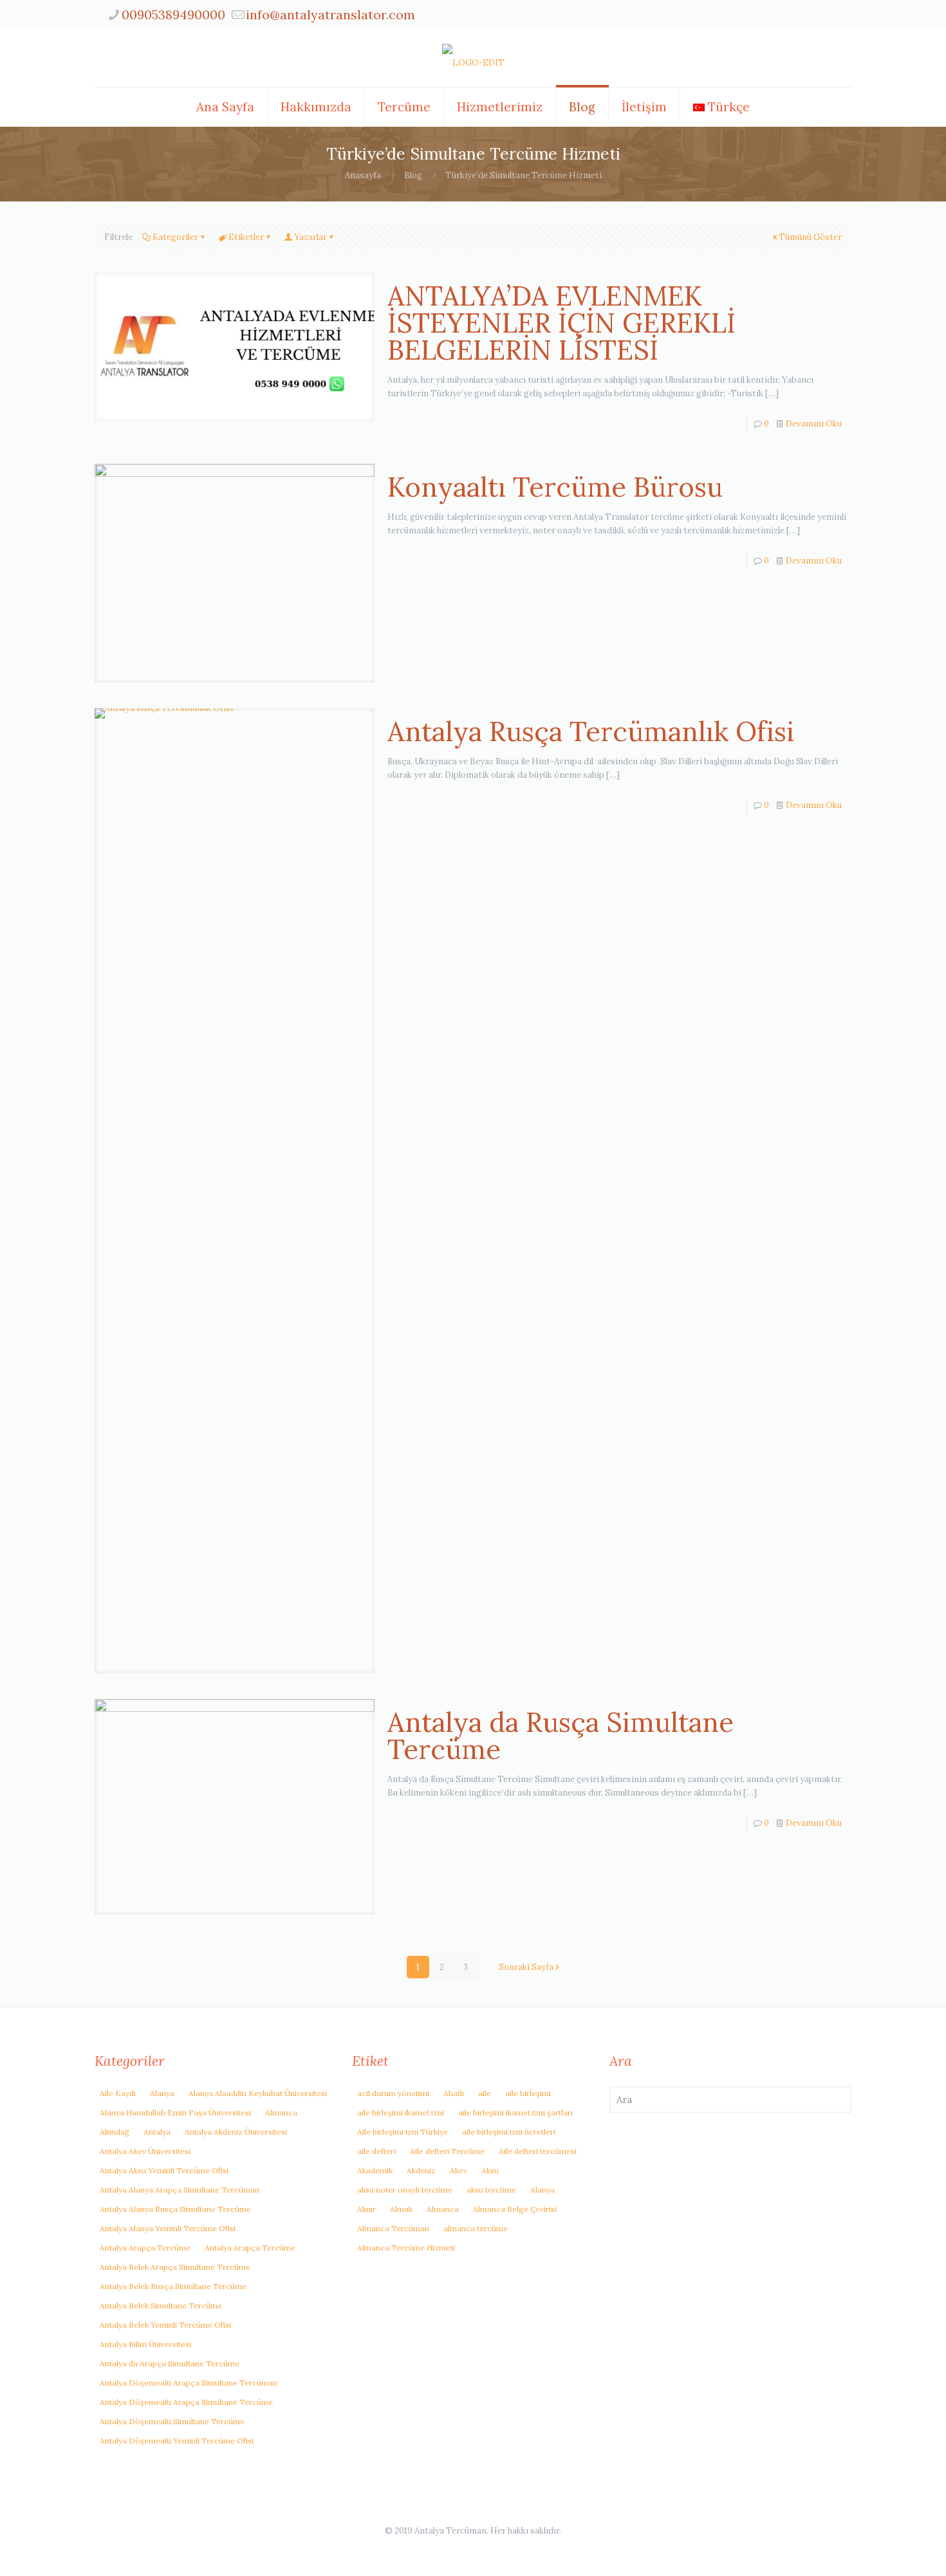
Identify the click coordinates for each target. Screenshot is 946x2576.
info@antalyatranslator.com (330, 14)
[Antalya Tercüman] (473, 58)
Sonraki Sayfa (526, 1967)
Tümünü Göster (810, 237)
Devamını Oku (814, 424)
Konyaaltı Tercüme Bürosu (555, 487)
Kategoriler (175, 237)
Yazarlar (311, 237)
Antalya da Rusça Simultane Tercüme (561, 1736)
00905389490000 (173, 14)
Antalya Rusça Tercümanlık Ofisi (591, 731)
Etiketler (246, 237)
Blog (413, 175)
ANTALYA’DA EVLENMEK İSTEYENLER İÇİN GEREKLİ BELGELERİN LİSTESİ (561, 323)
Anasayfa (363, 175)
